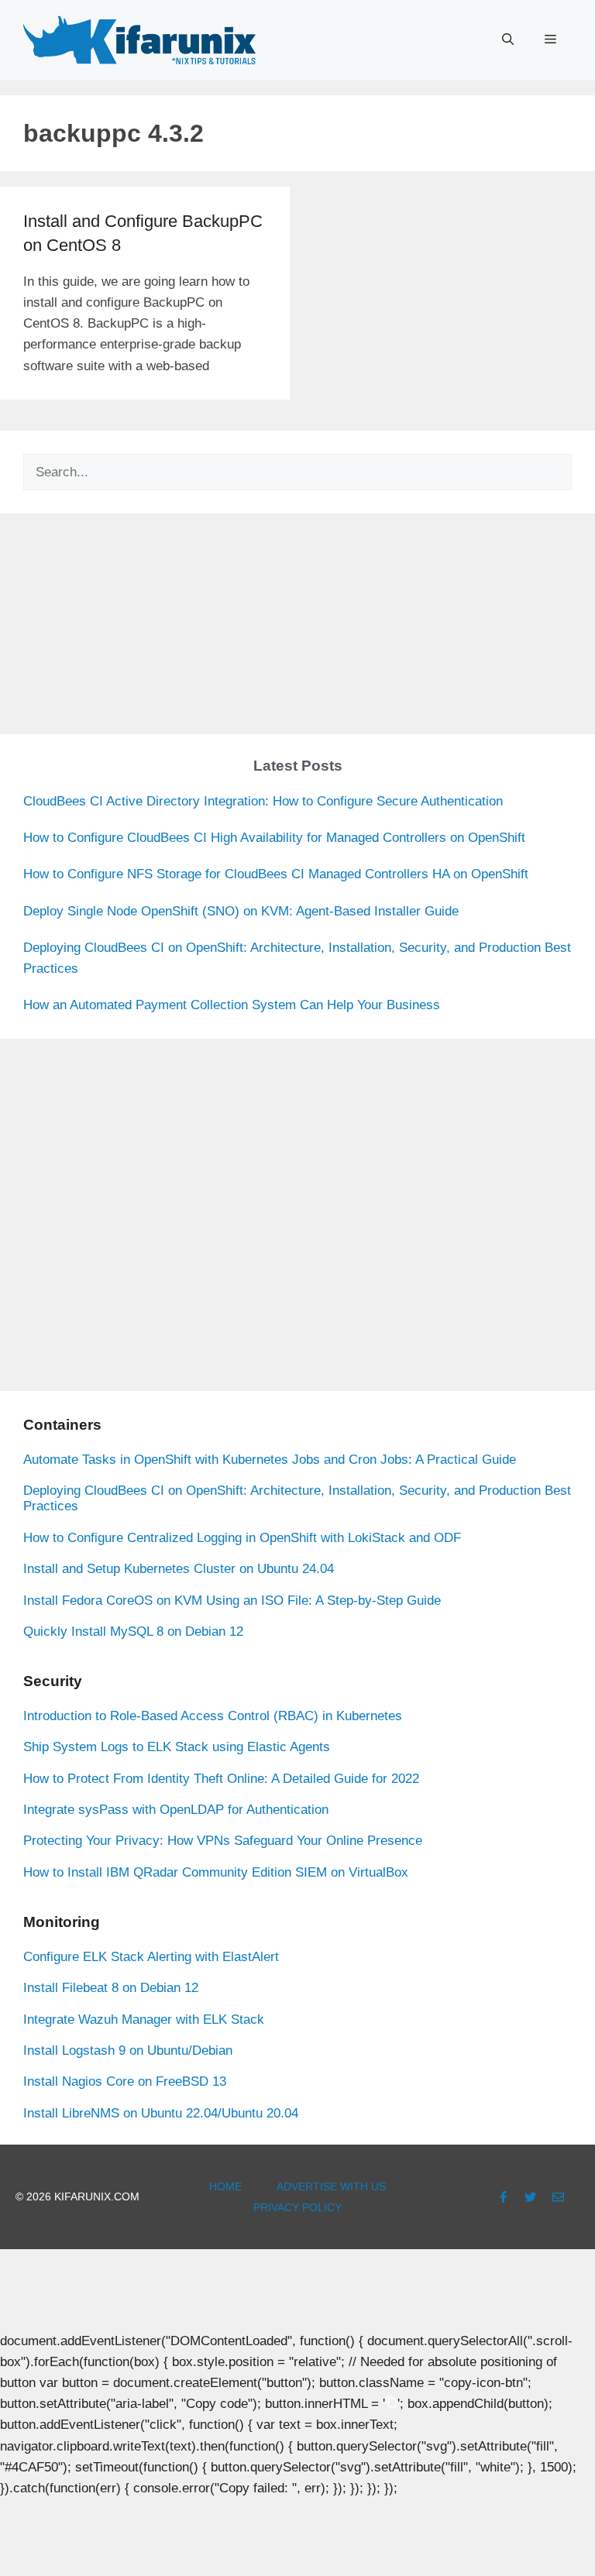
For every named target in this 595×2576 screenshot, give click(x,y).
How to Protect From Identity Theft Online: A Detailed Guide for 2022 (221, 1779)
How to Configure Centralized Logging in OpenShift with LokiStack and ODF (242, 1538)
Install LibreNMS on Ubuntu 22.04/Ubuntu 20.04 (161, 2113)
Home (225, 2186)
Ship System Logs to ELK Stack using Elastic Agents (177, 1747)
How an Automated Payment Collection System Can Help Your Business (232, 1005)
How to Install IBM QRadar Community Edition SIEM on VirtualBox (216, 1872)
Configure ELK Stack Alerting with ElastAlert (151, 1957)
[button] (508, 39)
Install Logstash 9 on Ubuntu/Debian (128, 2050)
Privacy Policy (297, 2207)
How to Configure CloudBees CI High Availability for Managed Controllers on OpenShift (274, 838)
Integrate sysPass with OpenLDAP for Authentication (176, 1810)
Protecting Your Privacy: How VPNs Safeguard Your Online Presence (223, 1841)
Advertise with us (331, 2186)
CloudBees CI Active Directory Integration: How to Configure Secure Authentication (263, 801)
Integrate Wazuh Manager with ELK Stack (144, 2020)
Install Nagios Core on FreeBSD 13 (125, 2081)
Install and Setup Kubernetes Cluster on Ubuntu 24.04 (179, 1569)
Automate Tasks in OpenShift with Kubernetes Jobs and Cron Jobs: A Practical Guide (270, 1460)
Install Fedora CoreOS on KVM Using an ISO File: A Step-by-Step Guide (232, 1601)
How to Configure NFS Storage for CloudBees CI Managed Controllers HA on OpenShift (276, 874)
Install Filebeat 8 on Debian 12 (111, 1988)
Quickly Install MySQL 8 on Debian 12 (133, 1631)
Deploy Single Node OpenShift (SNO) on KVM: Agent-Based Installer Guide (241, 911)
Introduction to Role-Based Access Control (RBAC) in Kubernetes (213, 1716)
